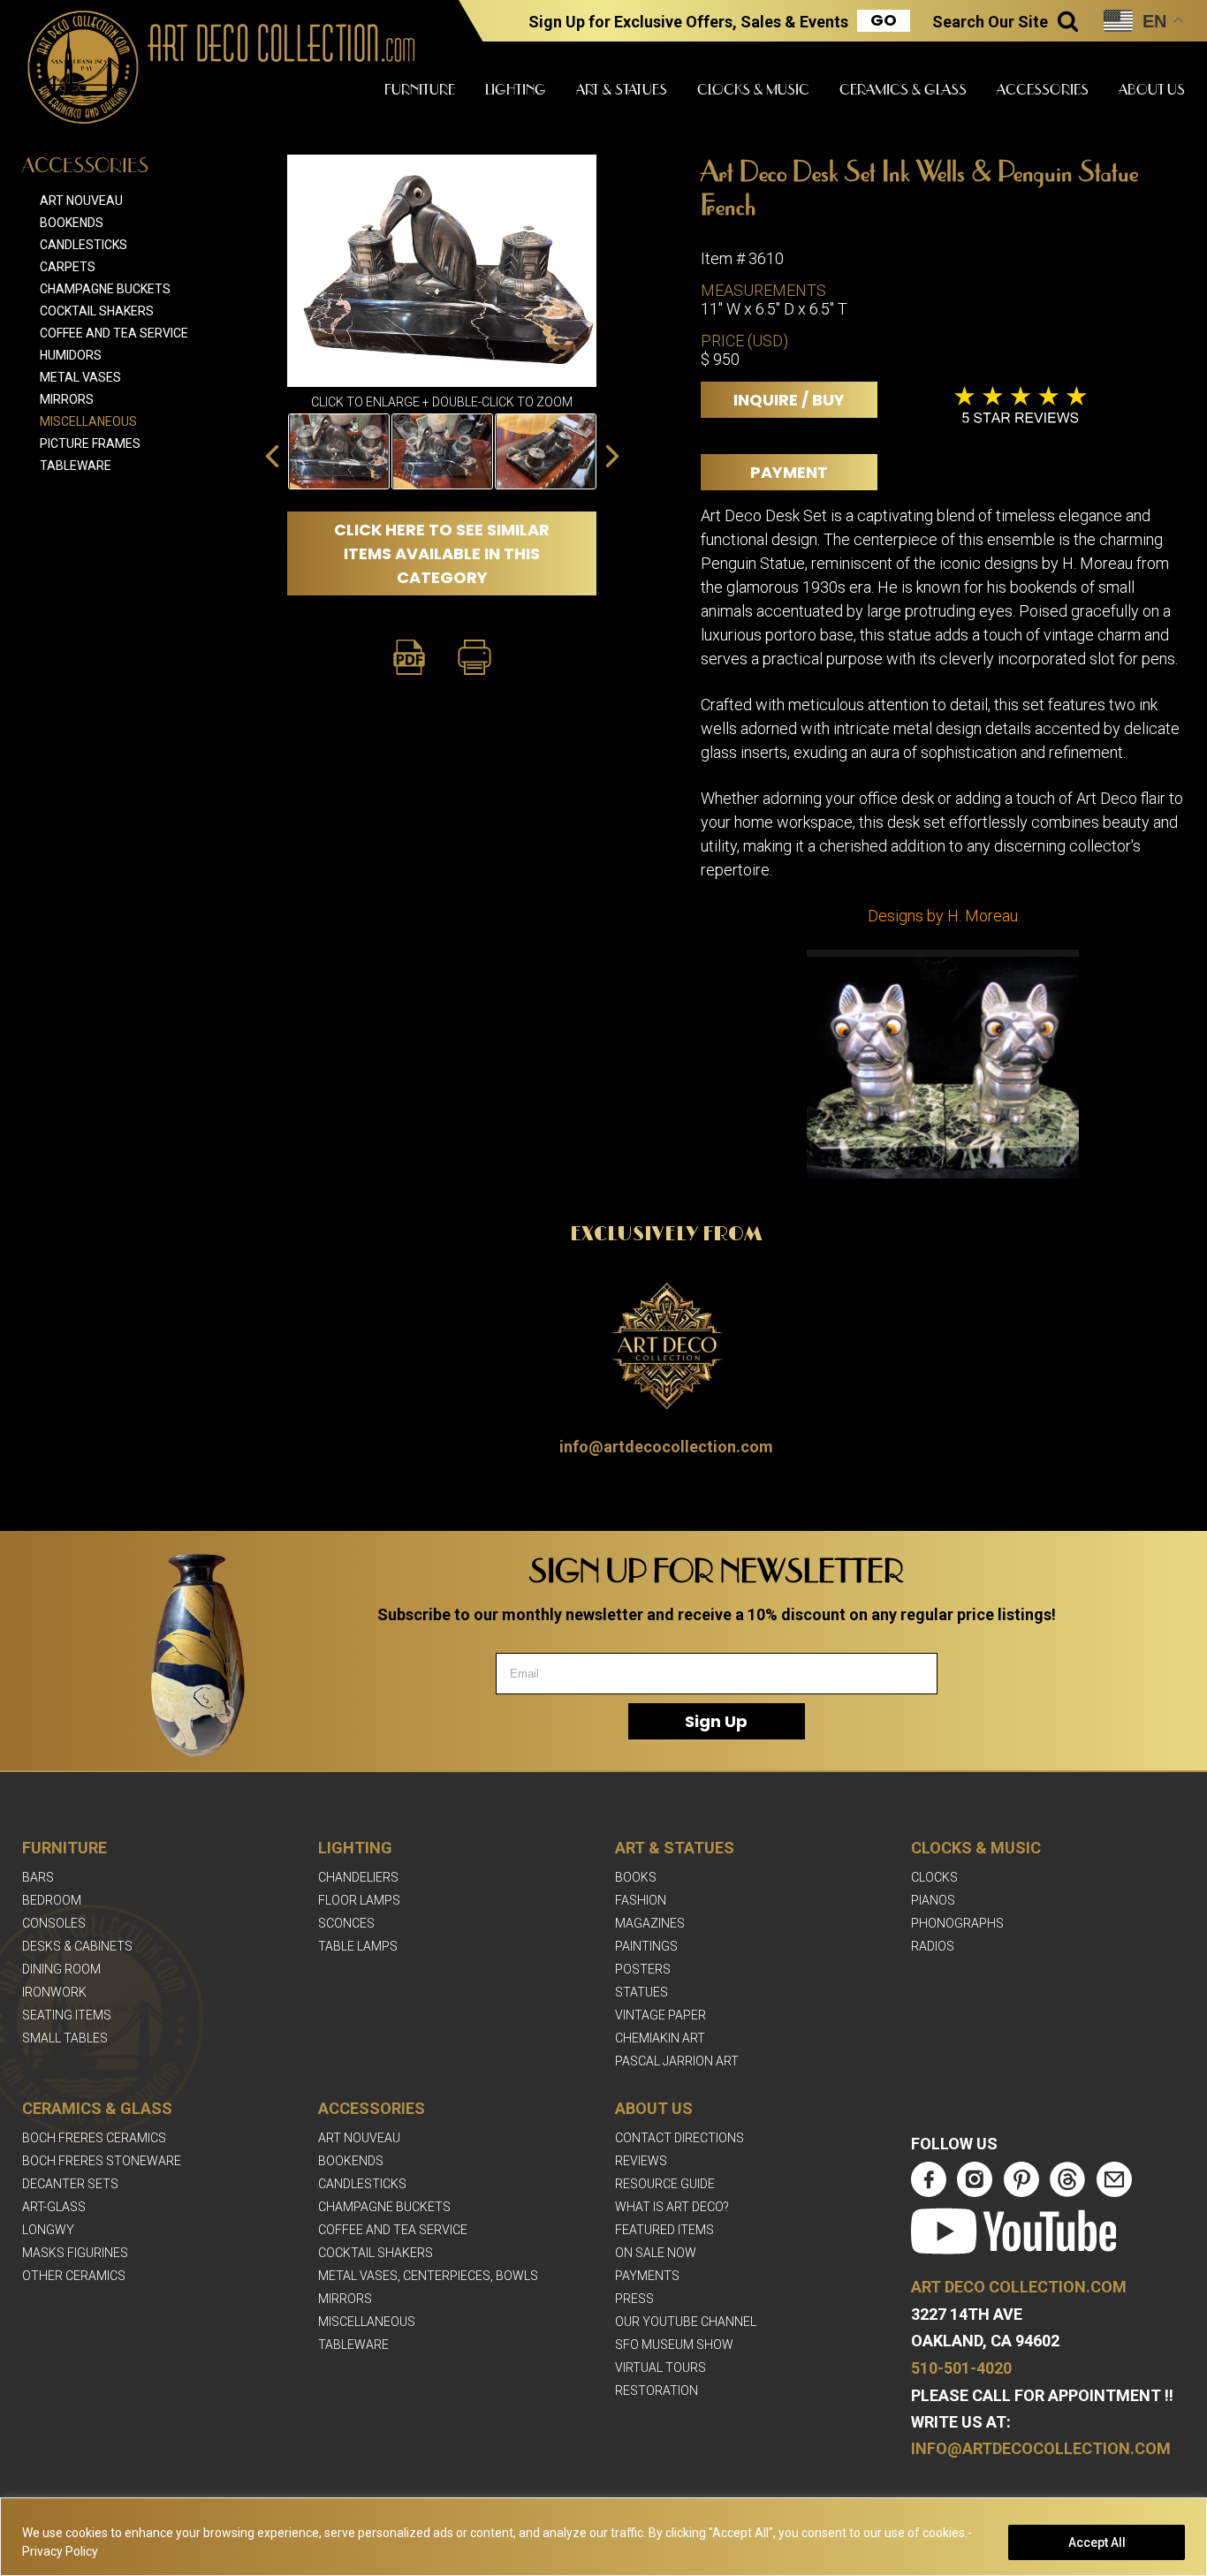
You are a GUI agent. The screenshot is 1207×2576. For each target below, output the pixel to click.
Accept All (1097, 2542)
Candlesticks (84, 245)
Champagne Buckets (105, 289)
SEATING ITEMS (67, 2015)
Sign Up (716, 1721)
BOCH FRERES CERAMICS (94, 2138)
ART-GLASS (54, 2207)
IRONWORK (54, 1992)
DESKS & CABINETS (77, 1946)
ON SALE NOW (656, 2253)
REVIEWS (641, 2161)
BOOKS (636, 1877)
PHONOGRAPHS (957, 1923)
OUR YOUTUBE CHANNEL (686, 2322)
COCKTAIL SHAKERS (376, 2253)
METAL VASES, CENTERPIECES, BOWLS (428, 2276)
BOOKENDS (351, 2161)
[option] (339, 451)
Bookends (72, 223)
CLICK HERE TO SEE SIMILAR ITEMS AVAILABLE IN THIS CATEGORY (442, 553)
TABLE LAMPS (358, 1946)
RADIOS (933, 1946)
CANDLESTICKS (362, 2184)
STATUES (641, 1992)
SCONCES (346, 1923)
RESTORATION (657, 2390)
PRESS (634, 2299)
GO (884, 20)
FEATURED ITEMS (664, 2230)
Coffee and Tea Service (114, 333)
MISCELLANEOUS (367, 2322)
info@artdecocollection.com (666, 1447)
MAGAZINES (650, 1923)
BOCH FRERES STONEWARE (102, 2161)
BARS (38, 1877)
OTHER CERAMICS (74, 2276)
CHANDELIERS (358, 1877)
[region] (603, 2537)
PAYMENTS (647, 2276)
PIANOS (933, 1900)
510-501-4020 (961, 2368)
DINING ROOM (61, 1969)
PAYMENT (789, 472)
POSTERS (643, 1969)
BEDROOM (52, 1900)
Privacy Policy (60, 2551)
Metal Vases (80, 377)
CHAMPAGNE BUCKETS (384, 2207)
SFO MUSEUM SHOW (674, 2345)
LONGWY (48, 2230)
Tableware (76, 466)
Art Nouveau (81, 201)
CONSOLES (54, 1923)
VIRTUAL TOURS (660, 2368)
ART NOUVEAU (359, 2138)
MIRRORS (345, 2299)
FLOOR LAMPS (359, 1900)
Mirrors (67, 399)
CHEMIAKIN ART (660, 2038)
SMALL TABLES (65, 2038)
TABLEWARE (353, 2345)
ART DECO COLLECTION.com (1019, 2287)
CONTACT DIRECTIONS (679, 2138)
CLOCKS (934, 1877)
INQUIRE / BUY (789, 400)
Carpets (68, 267)
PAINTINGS (646, 1946)
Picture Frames (90, 443)
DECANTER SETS (70, 2184)
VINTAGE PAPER (660, 2015)
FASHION (641, 1900)
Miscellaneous (88, 421)
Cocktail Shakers (97, 311)
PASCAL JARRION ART (677, 2061)
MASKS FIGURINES (75, 2253)
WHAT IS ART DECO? (672, 2207)
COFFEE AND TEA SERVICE (393, 2230)
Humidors (71, 355)
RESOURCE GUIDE (665, 2184)
